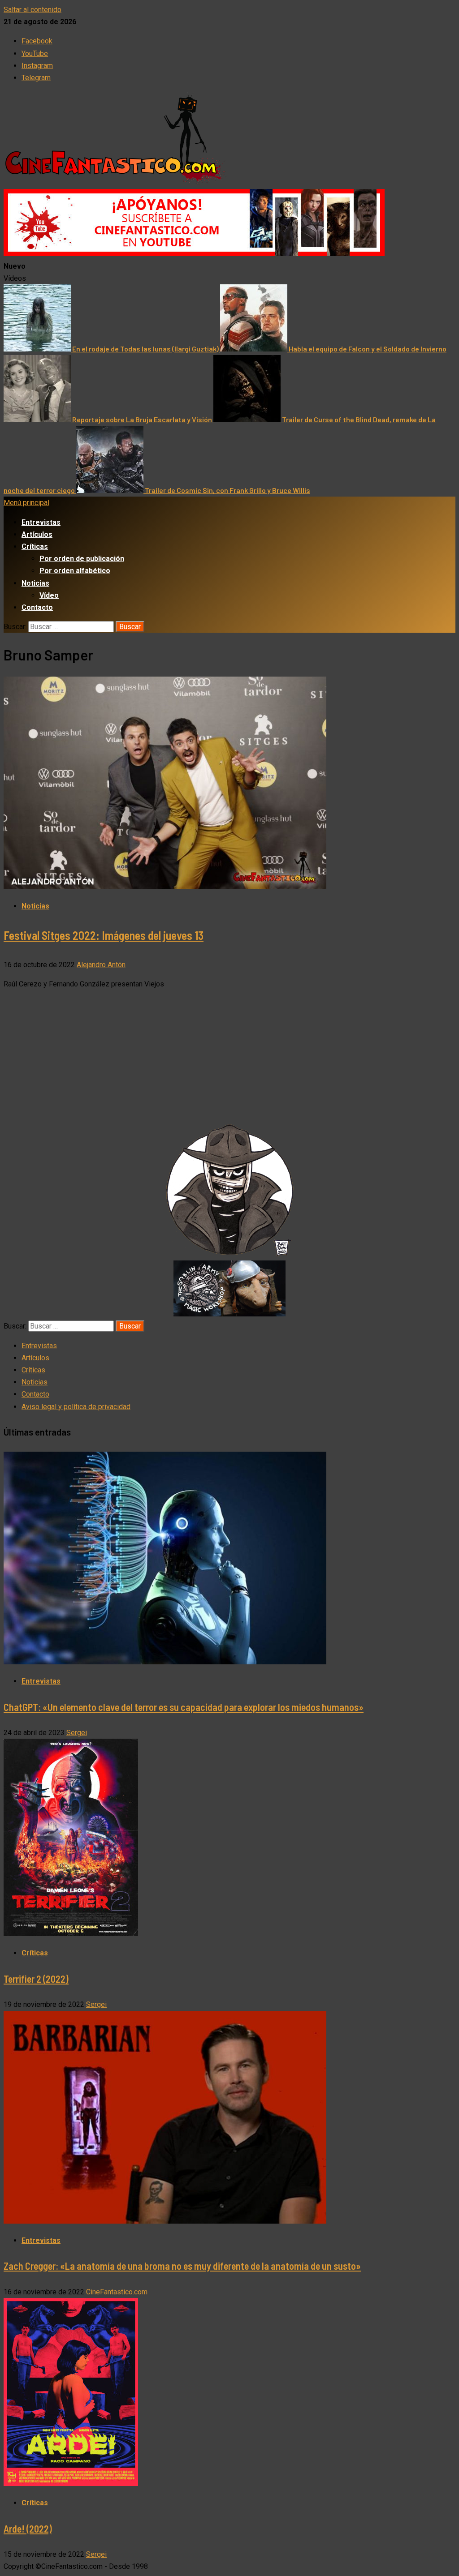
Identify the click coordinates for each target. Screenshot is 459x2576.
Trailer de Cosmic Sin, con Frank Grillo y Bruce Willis (227, 490)
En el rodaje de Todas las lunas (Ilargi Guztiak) (146, 349)
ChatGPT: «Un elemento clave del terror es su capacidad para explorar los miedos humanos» (184, 1707)
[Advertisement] (229, 1060)
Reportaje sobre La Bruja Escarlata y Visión (143, 419)
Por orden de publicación (82, 559)
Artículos (37, 534)
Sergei (77, 1733)
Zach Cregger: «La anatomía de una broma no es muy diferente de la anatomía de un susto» (182, 2266)
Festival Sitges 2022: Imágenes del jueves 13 (104, 935)
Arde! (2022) (28, 2529)
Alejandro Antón (101, 965)
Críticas (35, 546)
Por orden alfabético (75, 571)
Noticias (35, 583)
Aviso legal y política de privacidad (76, 1407)
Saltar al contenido (32, 10)
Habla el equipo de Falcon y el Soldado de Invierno (368, 349)
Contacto (37, 607)
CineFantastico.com (117, 2292)
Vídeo (49, 595)
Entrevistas (41, 522)
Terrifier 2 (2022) (36, 1979)
